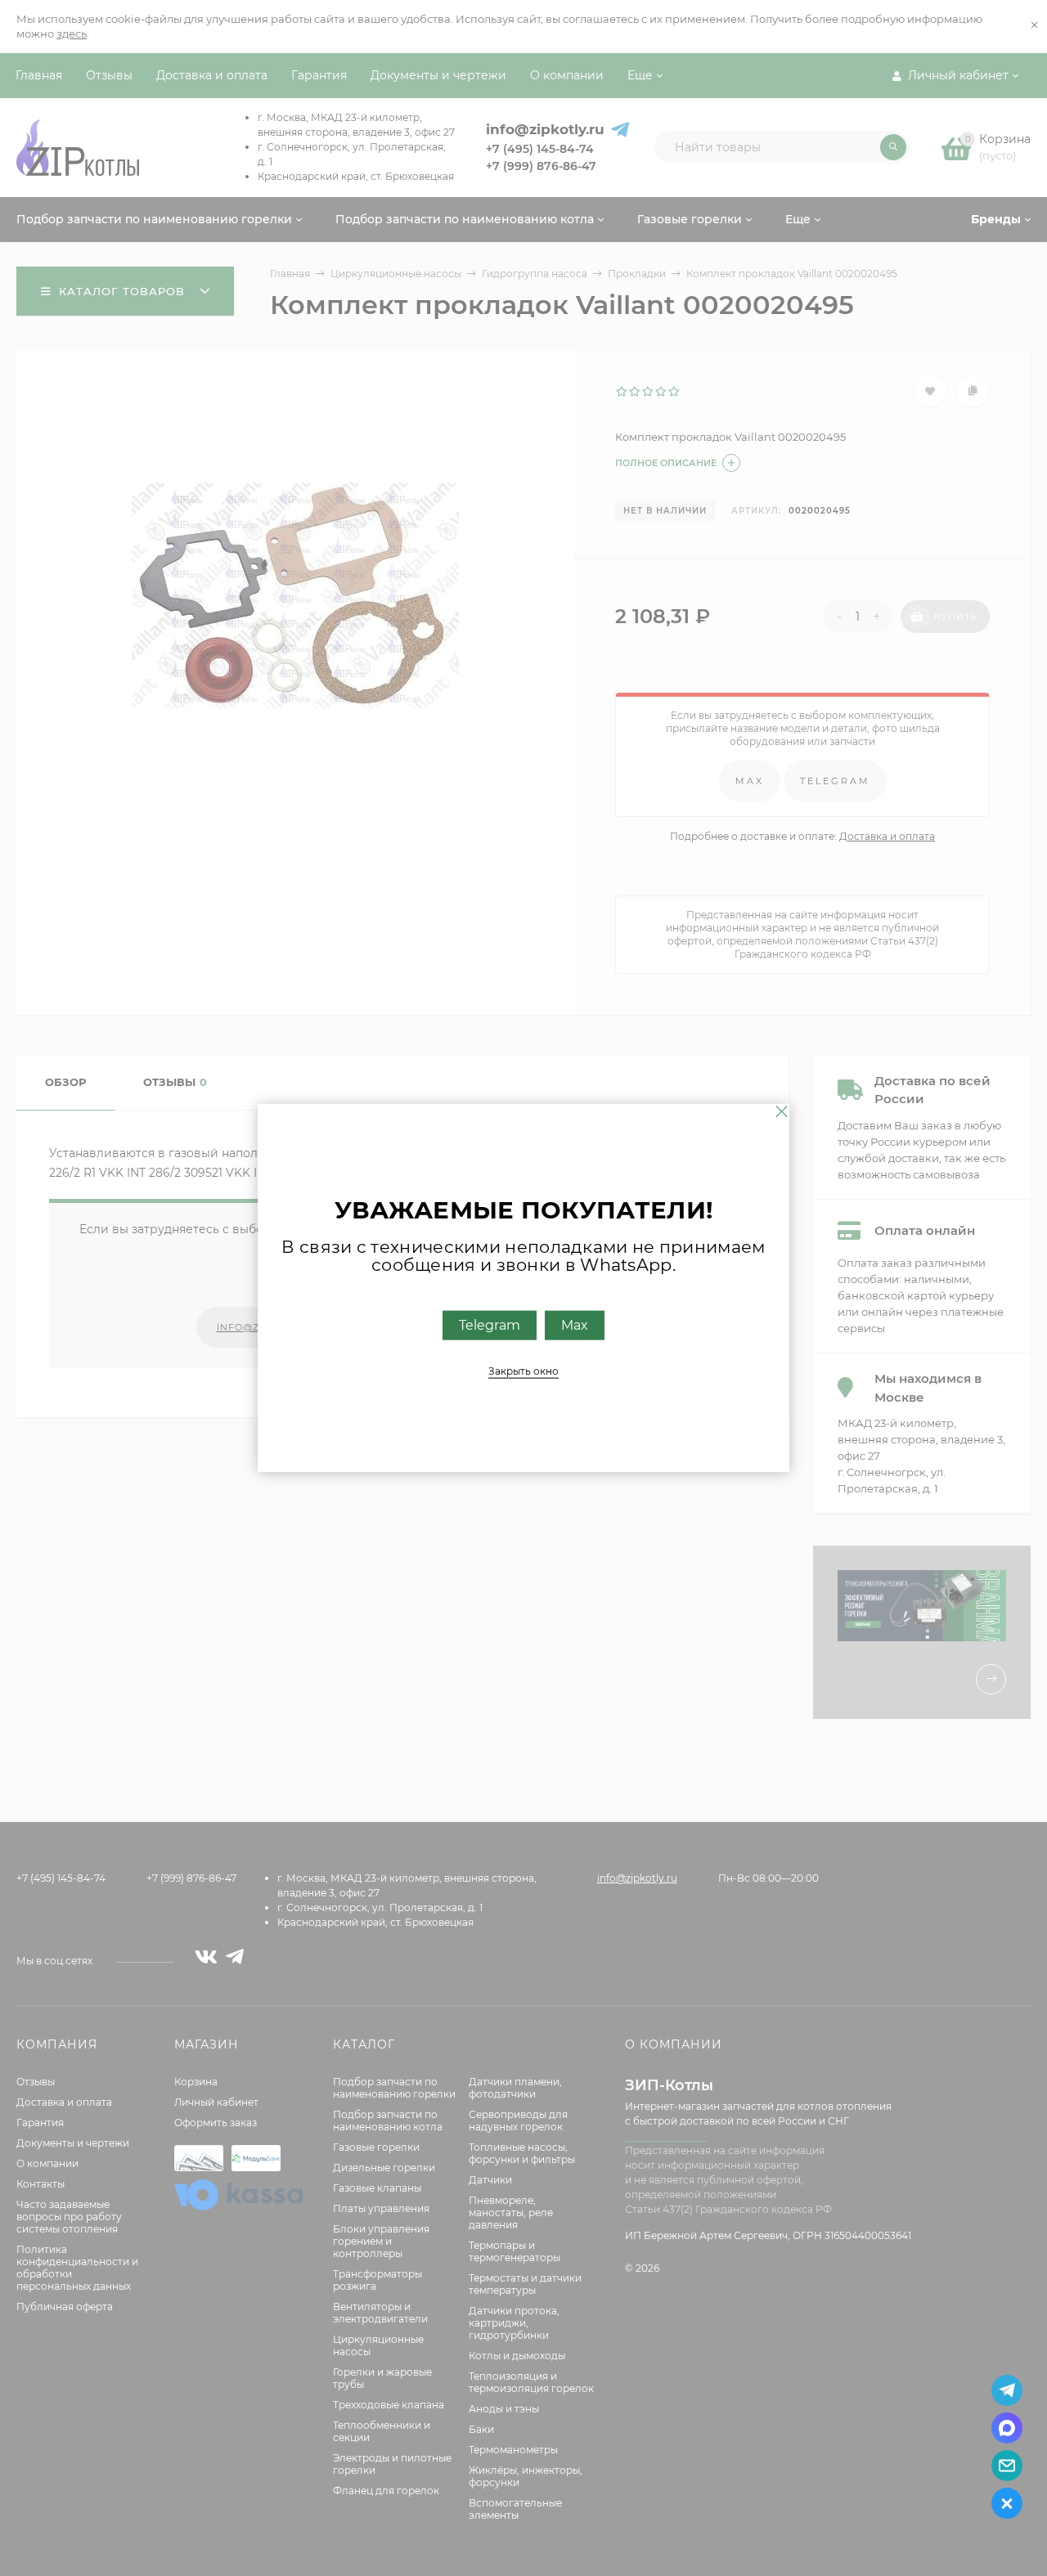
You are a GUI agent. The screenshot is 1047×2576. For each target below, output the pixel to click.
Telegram (490, 1325)
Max (575, 1325)
